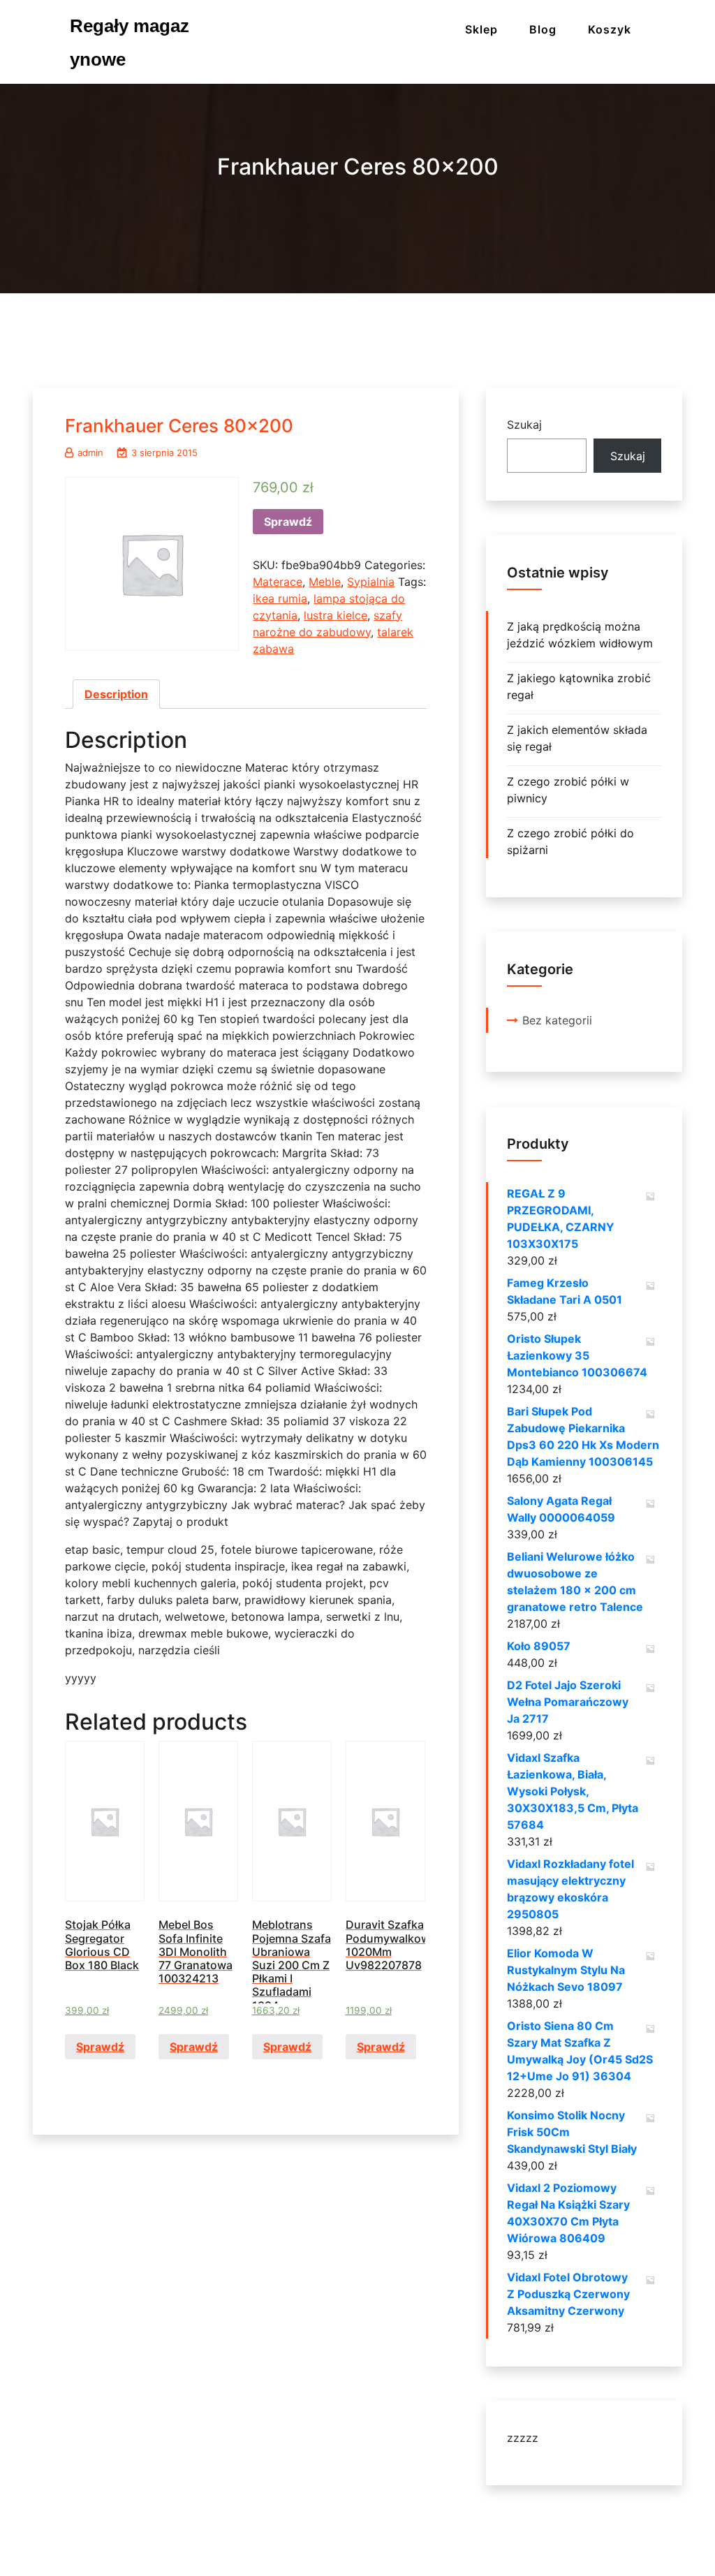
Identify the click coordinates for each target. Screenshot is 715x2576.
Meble (325, 582)
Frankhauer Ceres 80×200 (179, 426)
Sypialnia (371, 582)
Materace (278, 582)
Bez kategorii (557, 1020)
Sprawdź (288, 522)
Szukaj (524, 425)
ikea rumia (280, 598)
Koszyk (610, 29)
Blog (543, 29)
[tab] (116, 694)
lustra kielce (336, 615)
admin (90, 452)
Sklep (481, 29)
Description (116, 694)
